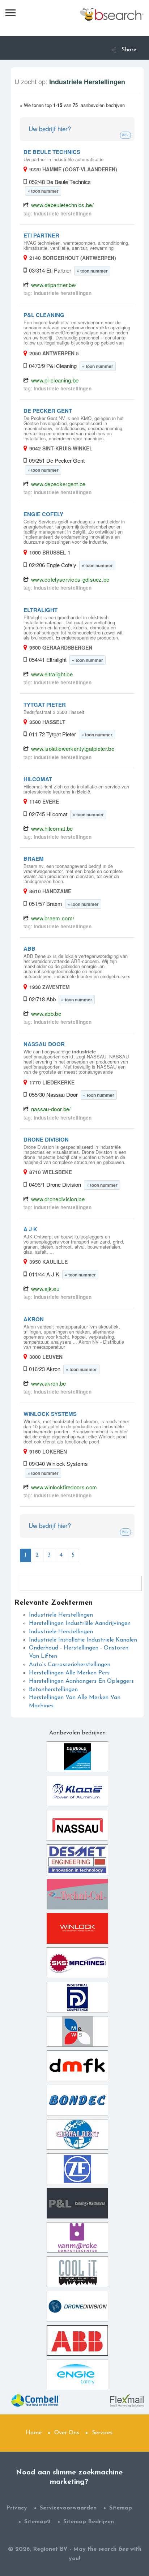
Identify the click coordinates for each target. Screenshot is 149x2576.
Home (34, 2433)
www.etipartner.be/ (54, 285)
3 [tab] (49, 1555)
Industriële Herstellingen (61, 1615)
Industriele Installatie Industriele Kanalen (83, 1640)
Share (129, 50)
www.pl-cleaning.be (55, 380)
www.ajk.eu (45, 1289)
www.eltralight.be (52, 674)
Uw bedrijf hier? (50, 129)
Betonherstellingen (53, 1690)
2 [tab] (37, 1555)
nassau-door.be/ (51, 1109)
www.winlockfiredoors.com (64, 1487)
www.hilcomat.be (52, 828)
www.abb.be (46, 1013)
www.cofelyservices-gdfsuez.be (70, 579)
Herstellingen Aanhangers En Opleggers (81, 1681)
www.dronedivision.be (58, 1199)
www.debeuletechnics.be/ (62, 205)
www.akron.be (49, 1383)
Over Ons (67, 2433)
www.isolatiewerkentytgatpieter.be (73, 748)
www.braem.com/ (53, 918)
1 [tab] (25, 1555)
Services (102, 2433)
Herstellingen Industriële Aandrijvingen (80, 1623)
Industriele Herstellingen (61, 1632)
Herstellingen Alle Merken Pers (69, 1673)
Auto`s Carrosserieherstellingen (70, 1665)
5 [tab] (73, 1555)
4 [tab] (61, 1555)
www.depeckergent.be (58, 484)
